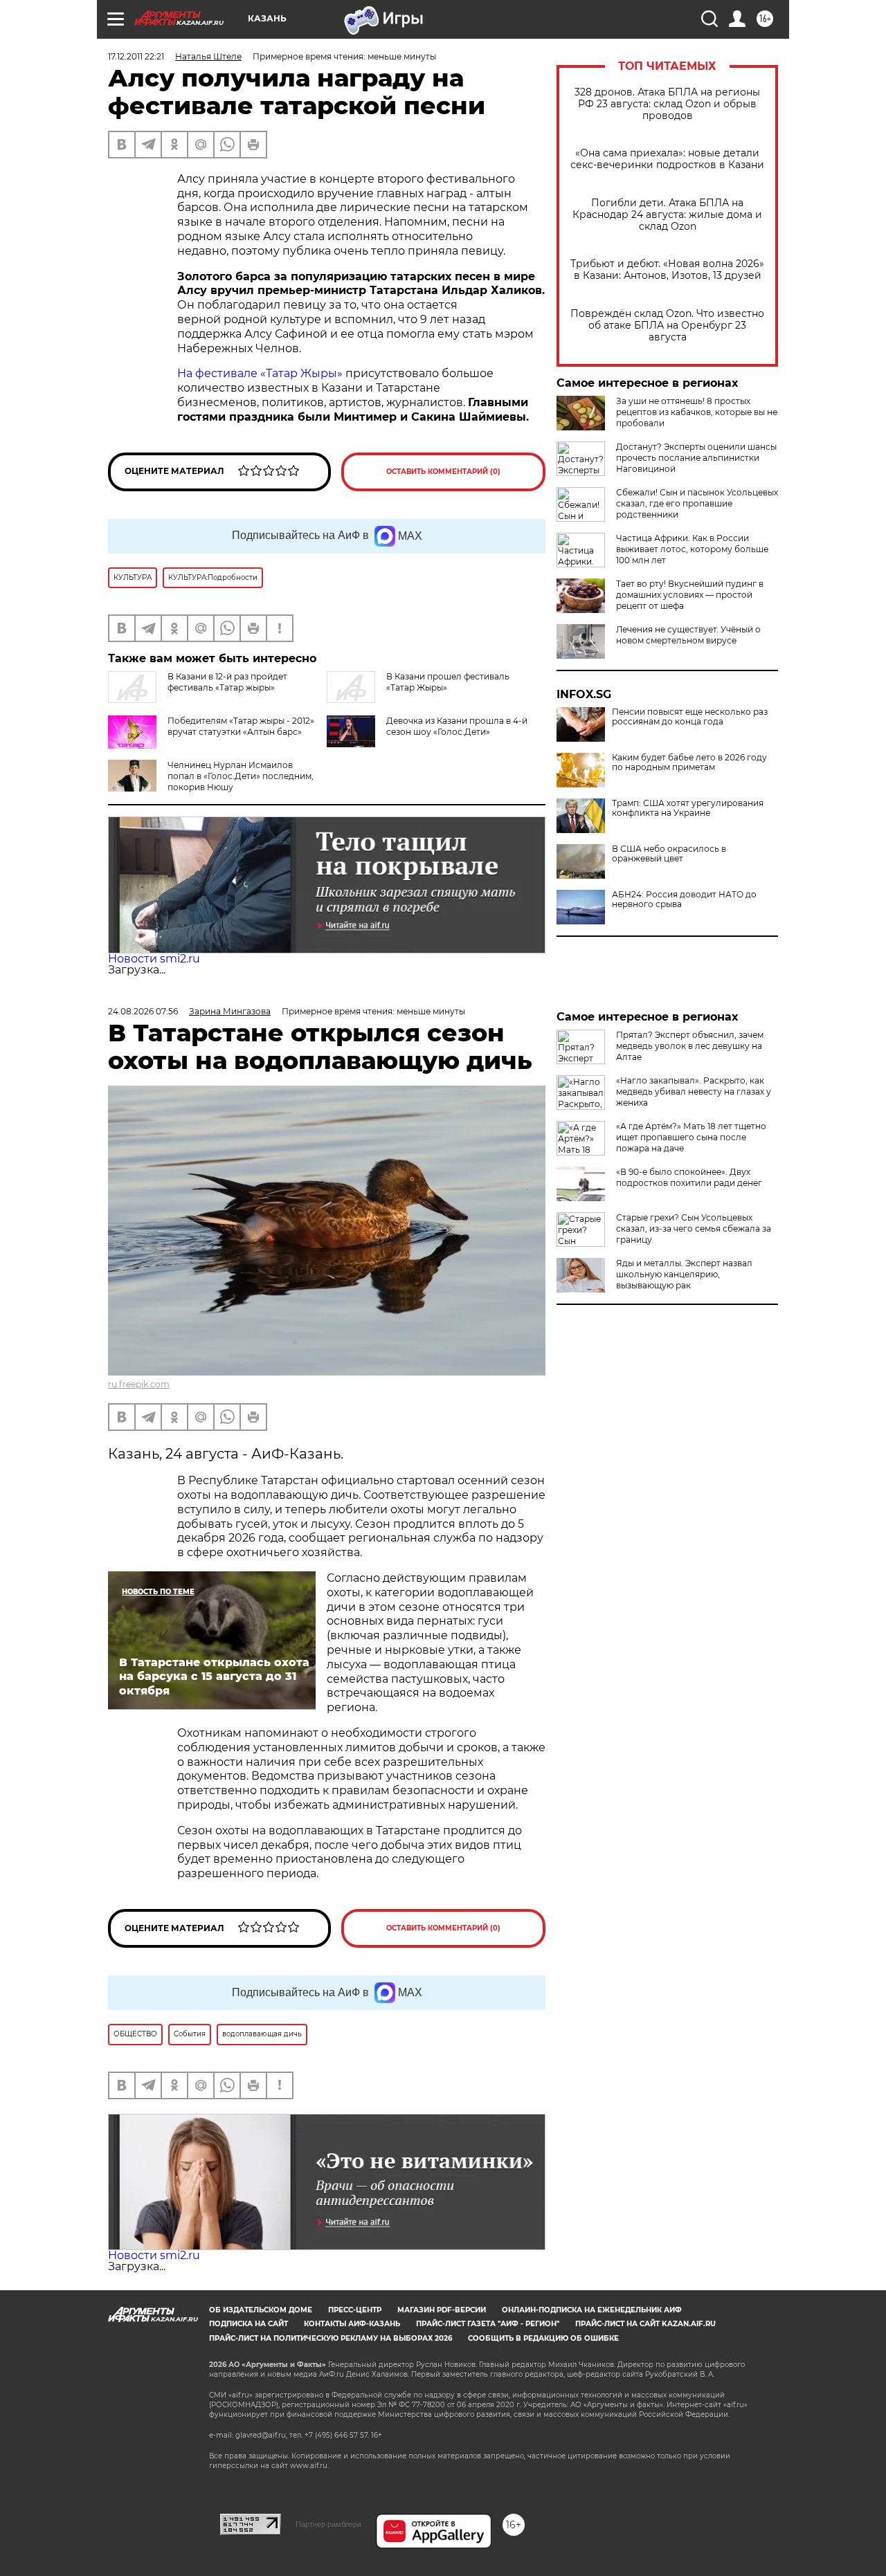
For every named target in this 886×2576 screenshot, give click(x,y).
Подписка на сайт (248, 2324)
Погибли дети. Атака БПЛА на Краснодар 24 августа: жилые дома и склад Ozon (667, 215)
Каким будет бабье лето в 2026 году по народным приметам (689, 762)
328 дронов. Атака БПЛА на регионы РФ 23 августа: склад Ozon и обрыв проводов (667, 104)
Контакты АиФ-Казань (352, 2324)
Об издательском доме (261, 2310)
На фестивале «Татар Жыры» (260, 373)
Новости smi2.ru (154, 959)
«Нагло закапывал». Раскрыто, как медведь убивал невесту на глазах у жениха (694, 1091)
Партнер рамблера (328, 2524)
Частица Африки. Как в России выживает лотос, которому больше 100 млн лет (692, 549)
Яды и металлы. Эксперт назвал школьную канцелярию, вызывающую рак (684, 1274)
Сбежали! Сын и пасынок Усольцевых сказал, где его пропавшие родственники (697, 503)
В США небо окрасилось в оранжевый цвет (669, 854)
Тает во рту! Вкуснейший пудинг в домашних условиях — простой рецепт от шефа (690, 595)
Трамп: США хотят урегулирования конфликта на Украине (688, 808)
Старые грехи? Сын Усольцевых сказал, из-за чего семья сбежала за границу (694, 1228)
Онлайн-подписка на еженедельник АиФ (592, 2310)
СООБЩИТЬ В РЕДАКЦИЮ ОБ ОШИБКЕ (543, 2338)
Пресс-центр (355, 2310)
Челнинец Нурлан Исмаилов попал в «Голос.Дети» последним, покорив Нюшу (241, 776)
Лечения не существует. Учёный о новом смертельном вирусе (688, 635)
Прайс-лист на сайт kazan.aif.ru (645, 2324)
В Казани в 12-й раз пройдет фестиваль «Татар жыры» (227, 682)
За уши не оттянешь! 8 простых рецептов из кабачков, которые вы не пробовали (697, 412)
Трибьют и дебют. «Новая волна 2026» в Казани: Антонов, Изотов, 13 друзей (667, 270)
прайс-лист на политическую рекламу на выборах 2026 (331, 2338)
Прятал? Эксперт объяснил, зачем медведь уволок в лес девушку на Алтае (690, 1046)
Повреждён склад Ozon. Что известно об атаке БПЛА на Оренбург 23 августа (667, 326)
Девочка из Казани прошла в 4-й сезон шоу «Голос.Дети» (457, 726)
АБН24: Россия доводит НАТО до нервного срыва (684, 899)
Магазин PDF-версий (442, 2310)
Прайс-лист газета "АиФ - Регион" (488, 2324)
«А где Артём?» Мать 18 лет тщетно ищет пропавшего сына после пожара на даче (691, 1137)
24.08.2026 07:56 (143, 1011)
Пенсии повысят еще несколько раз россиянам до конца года (690, 717)
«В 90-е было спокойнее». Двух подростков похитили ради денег (689, 1177)
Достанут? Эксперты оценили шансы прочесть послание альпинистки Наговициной (696, 458)
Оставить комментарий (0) (443, 472)
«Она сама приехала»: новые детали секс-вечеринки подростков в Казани (667, 159)
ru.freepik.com (139, 1384)
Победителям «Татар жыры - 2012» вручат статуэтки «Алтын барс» (241, 726)
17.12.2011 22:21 (136, 56)
